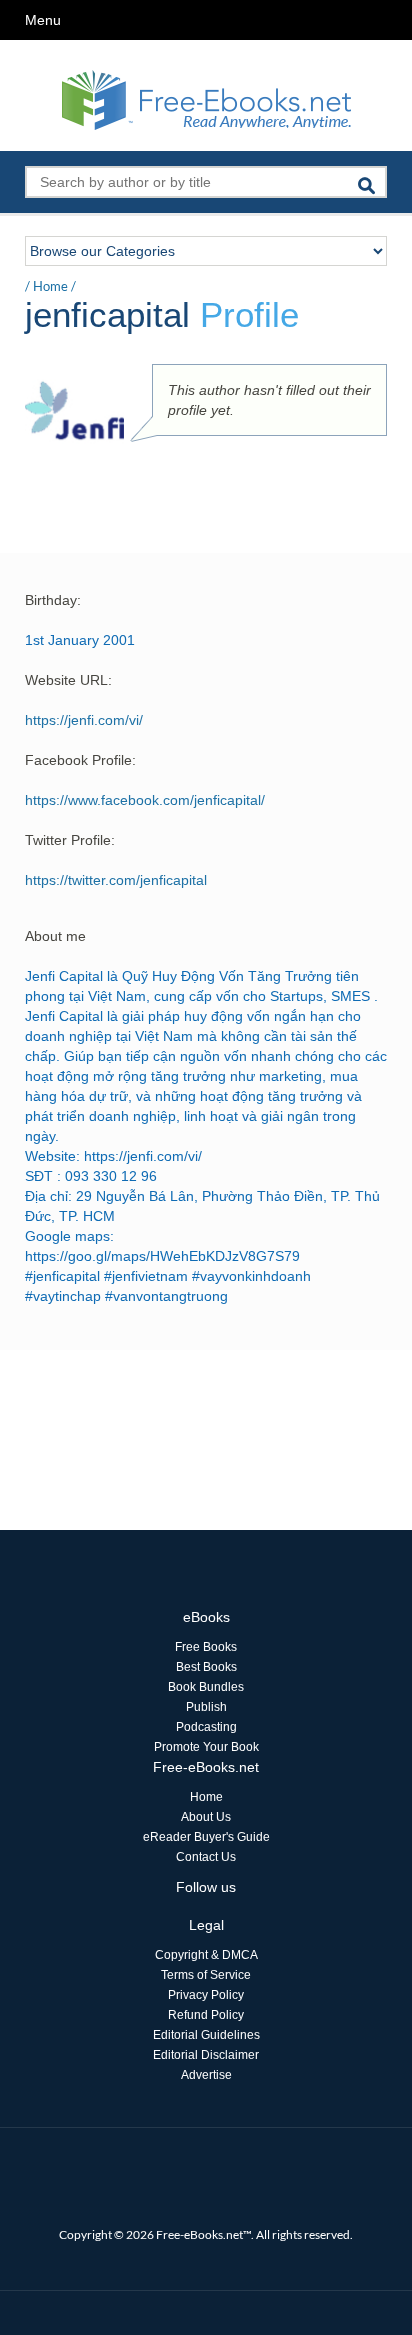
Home (50, 286)
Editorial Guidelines (206, 2035)
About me (55, 936)
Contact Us (206, 1857)
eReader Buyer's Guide (206, 1837)
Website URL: (68, 680)
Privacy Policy (206, 1995)
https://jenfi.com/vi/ (84, 720)
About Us (206, 1817)
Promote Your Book (206, 1747)
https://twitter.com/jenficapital (116, 880)
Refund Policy (206, 2015)
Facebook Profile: (80, 760)
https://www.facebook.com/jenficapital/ (145, 800)
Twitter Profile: (70, 840)
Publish (206, 1707)
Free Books (206, 1647)
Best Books (206, 1667)
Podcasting (206, 1727)
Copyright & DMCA (206, 1955)
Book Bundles (206, 1687)
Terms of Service (206, 1975)
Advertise (206, 2075)
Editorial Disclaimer (206, 2055)
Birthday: (53, 600)
